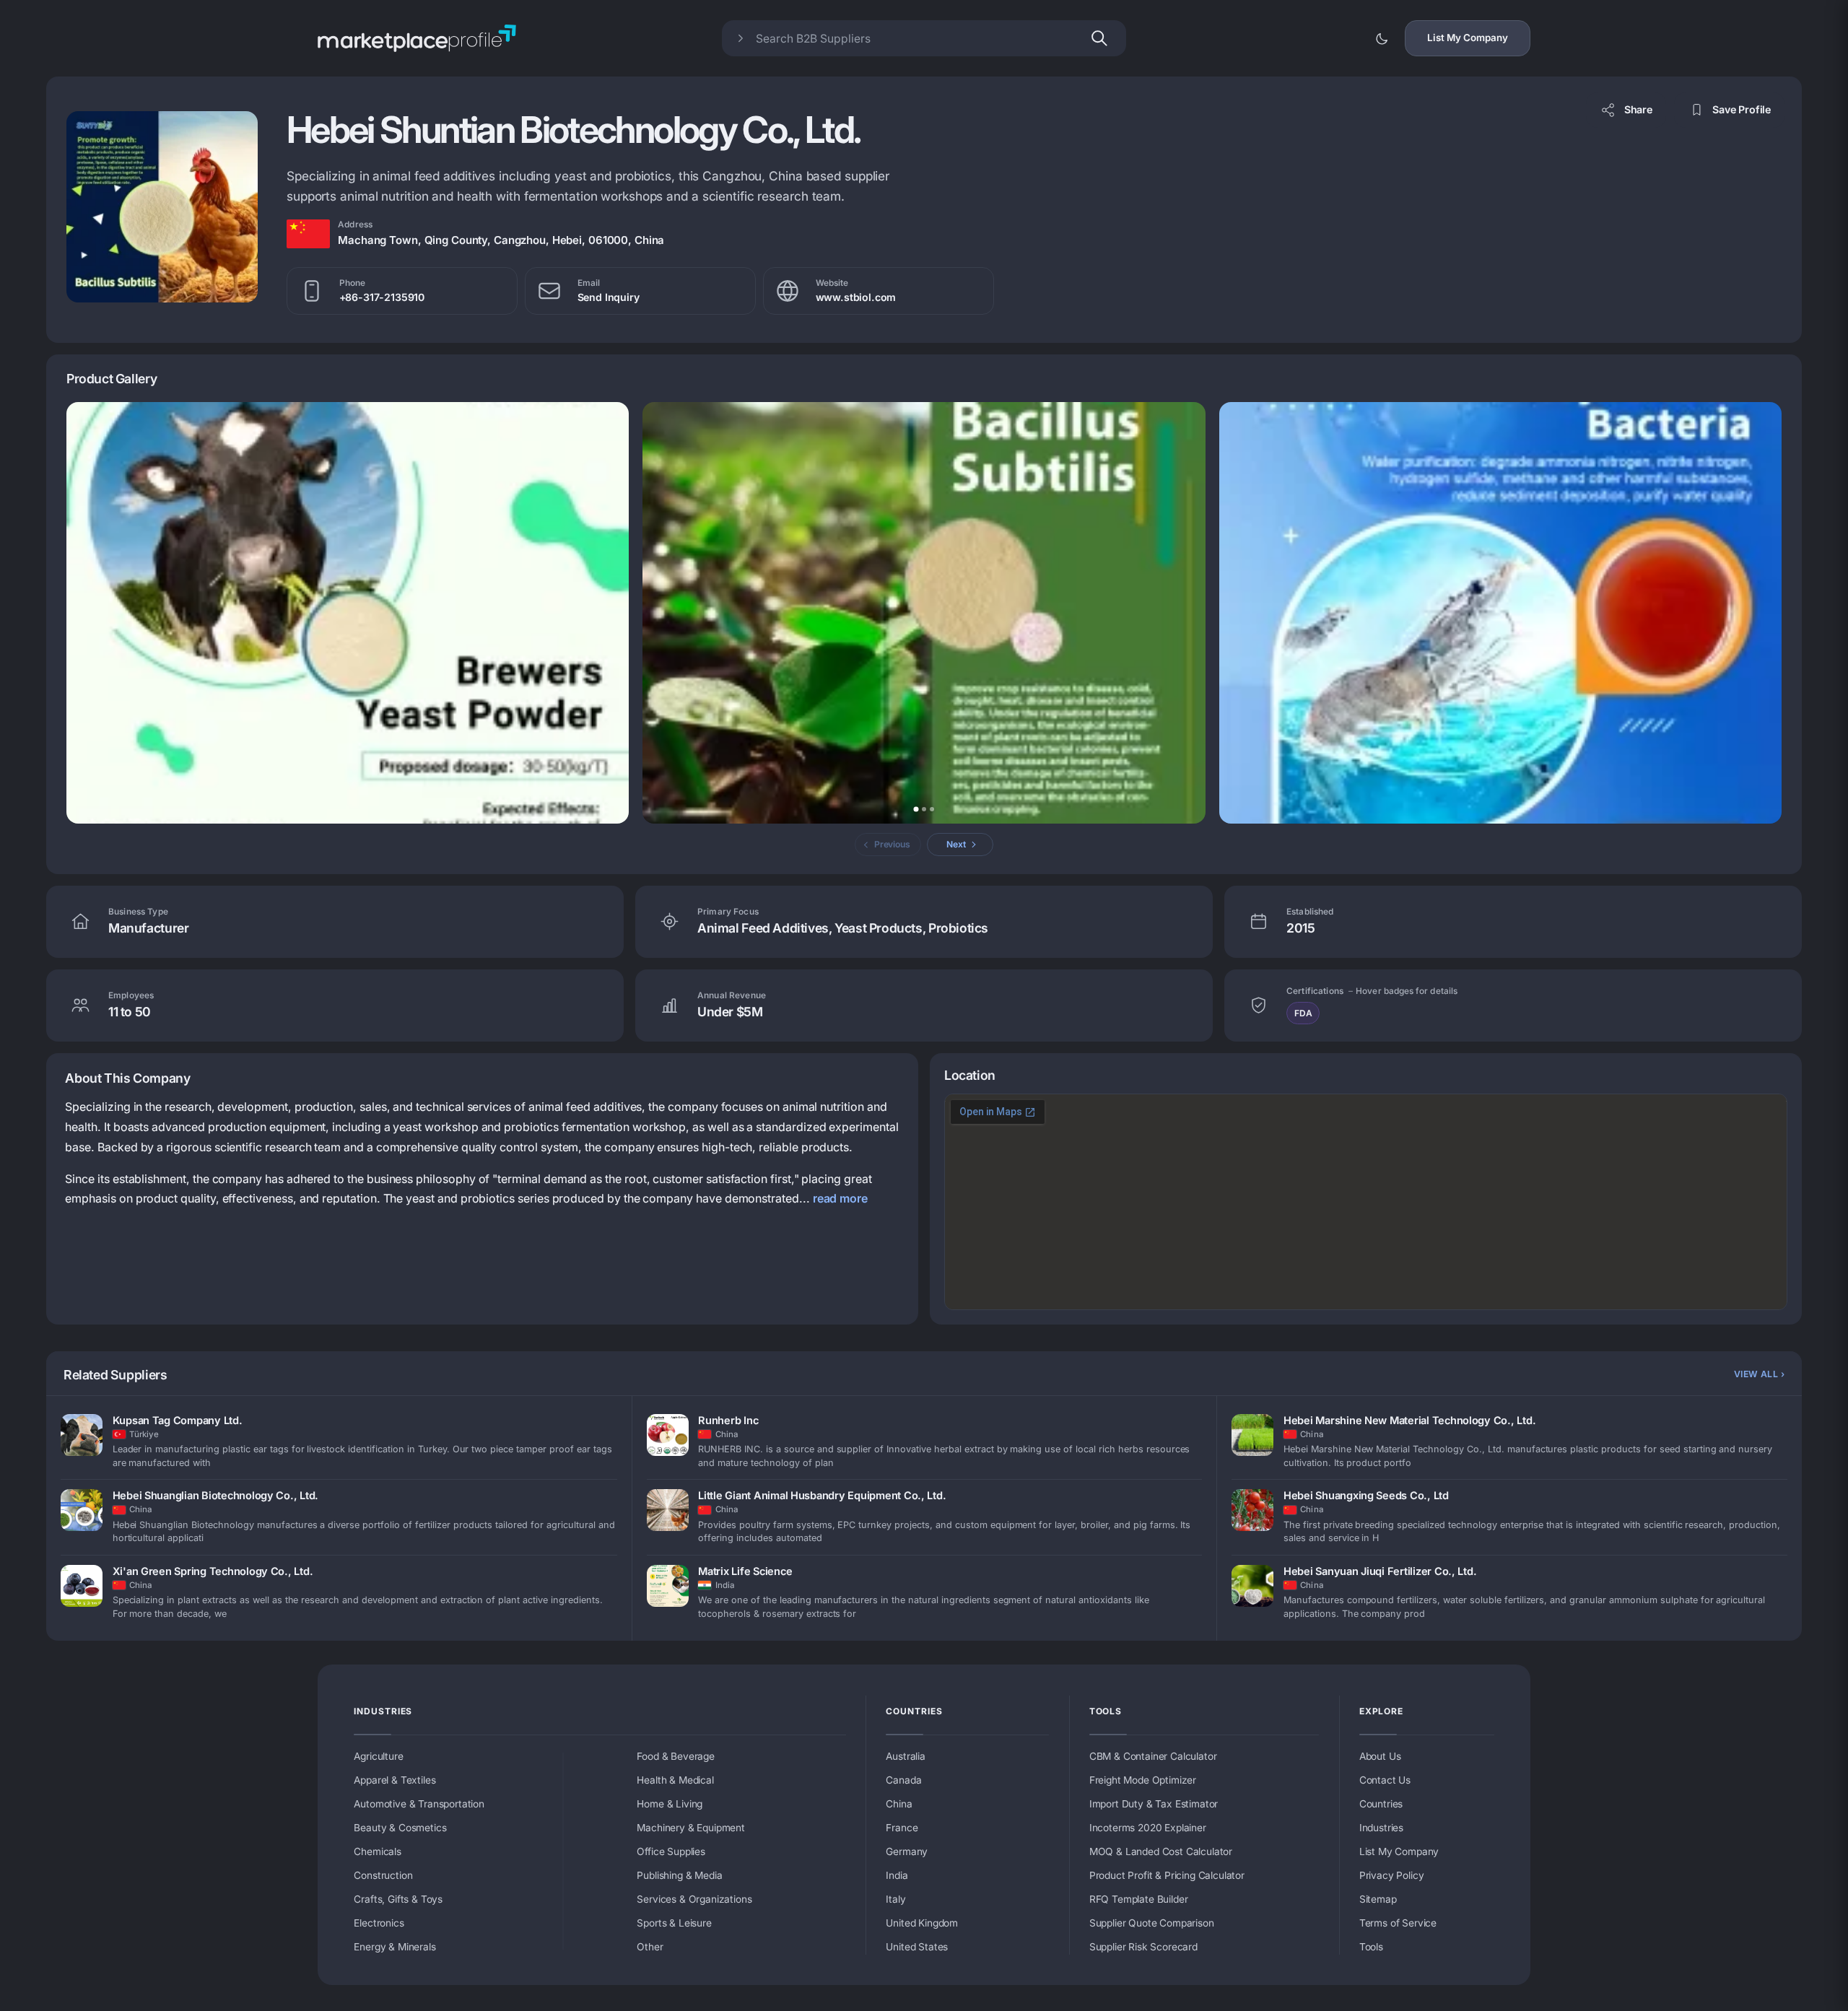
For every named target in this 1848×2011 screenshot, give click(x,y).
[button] (162, 207)
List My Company (1468, 38)
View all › (1759, 1374)
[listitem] (339, 1443)
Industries (383, 1711)
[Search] (1099, 38)
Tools (1106, 1711)
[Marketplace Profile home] (417, 38)
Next (956, 844)
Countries (914, 1711)
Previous (892, 844)
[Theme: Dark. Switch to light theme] (1382, 38)
